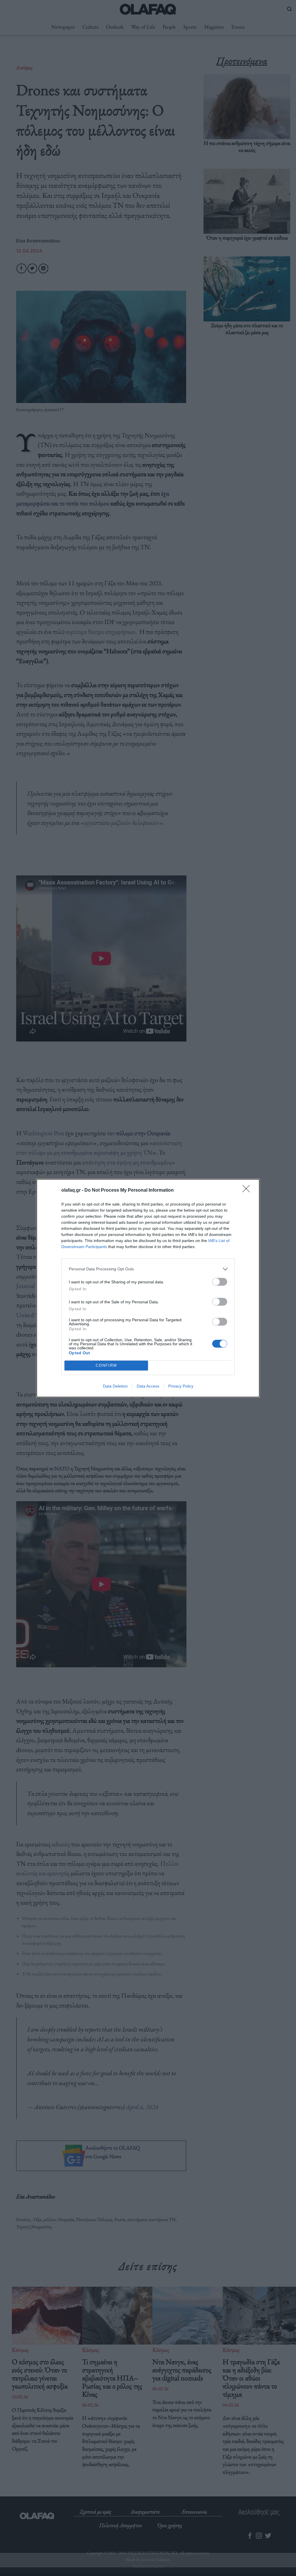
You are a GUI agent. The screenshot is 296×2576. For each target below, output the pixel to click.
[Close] (248, 1191)
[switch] (220, 1282)
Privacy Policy (181, 1386)
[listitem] (148, 1269)
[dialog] (148, 1288)
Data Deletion (115, 1386)
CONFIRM (106, 1365)
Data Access (148, 1386)
